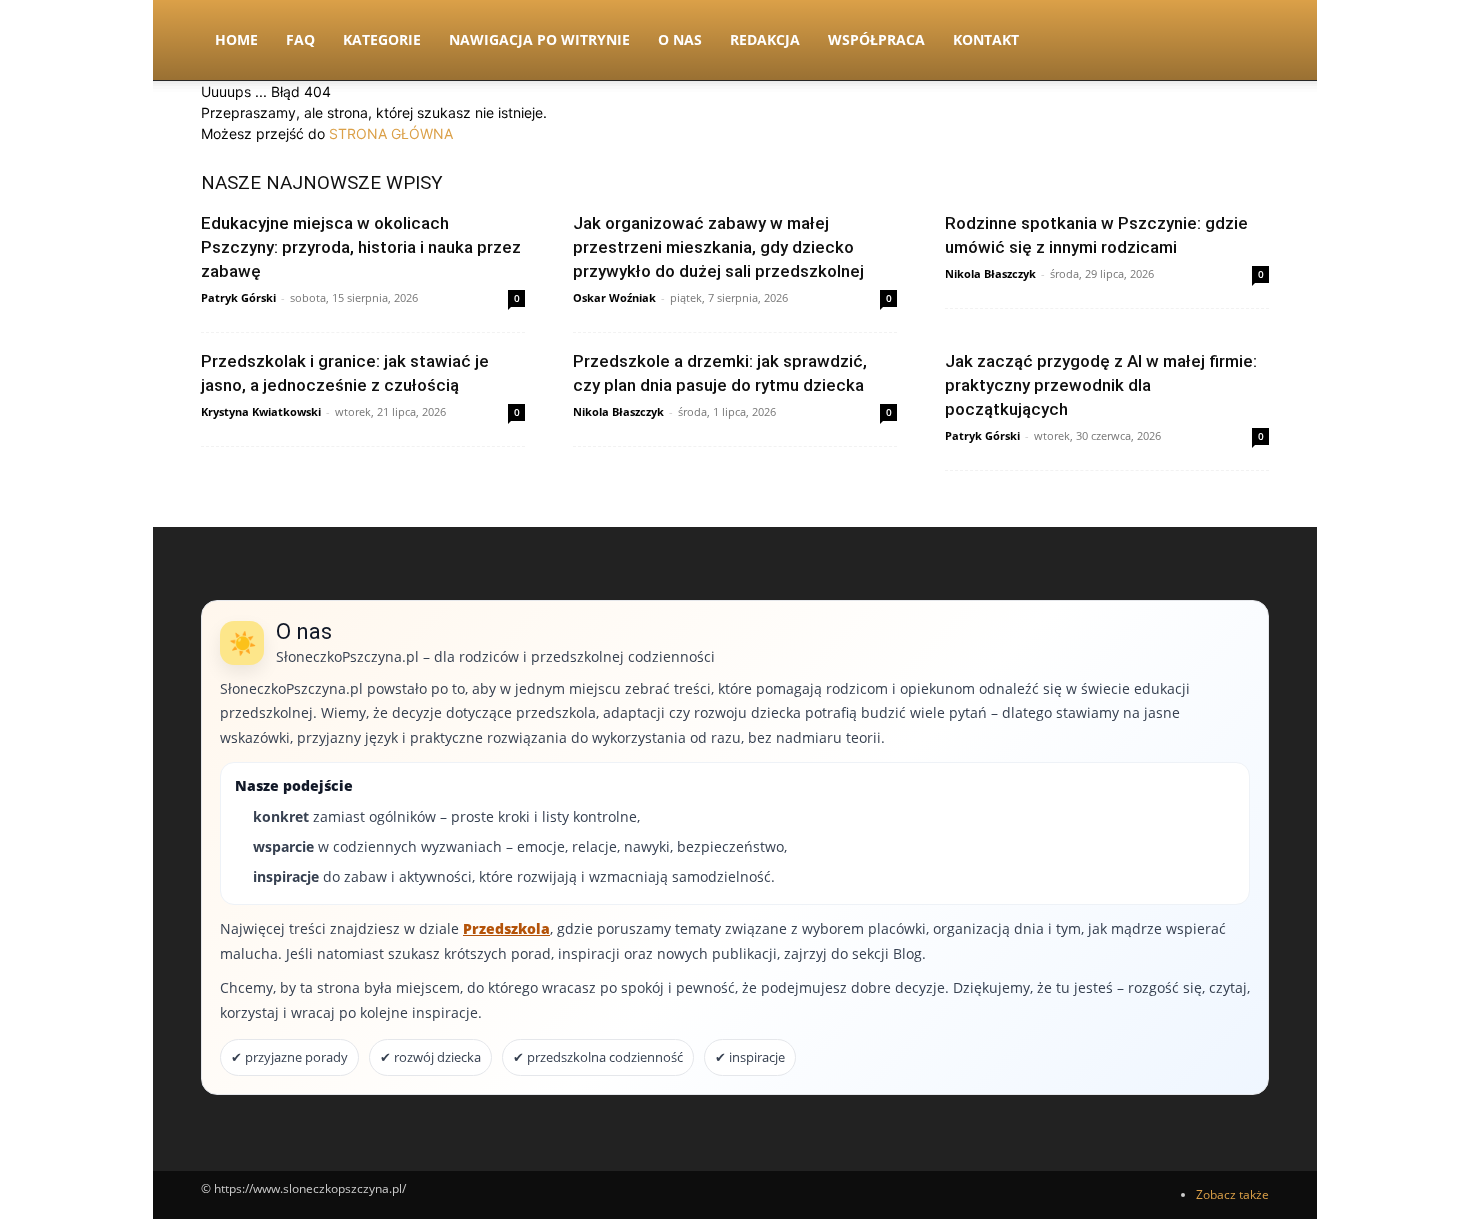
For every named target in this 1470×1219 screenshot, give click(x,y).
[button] (1245, 41)
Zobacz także (1232, 1194)
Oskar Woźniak (614, 297)
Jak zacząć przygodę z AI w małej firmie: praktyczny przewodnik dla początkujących (1101, 385)
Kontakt (986, 39)
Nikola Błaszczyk (990, 273)
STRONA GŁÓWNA (391, 133)
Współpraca (876, 39)
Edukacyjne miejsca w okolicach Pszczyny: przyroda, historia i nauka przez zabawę (361, 247)
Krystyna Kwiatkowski (261, 411)
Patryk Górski (238, 297)
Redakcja (765, 39)
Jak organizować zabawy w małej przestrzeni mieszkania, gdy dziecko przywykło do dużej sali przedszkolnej (718, 247)
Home (236, 39)
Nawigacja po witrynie (539, 39)
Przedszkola (506, 928)
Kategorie (382, 39)
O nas (680, 39)
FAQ (300, 39)
